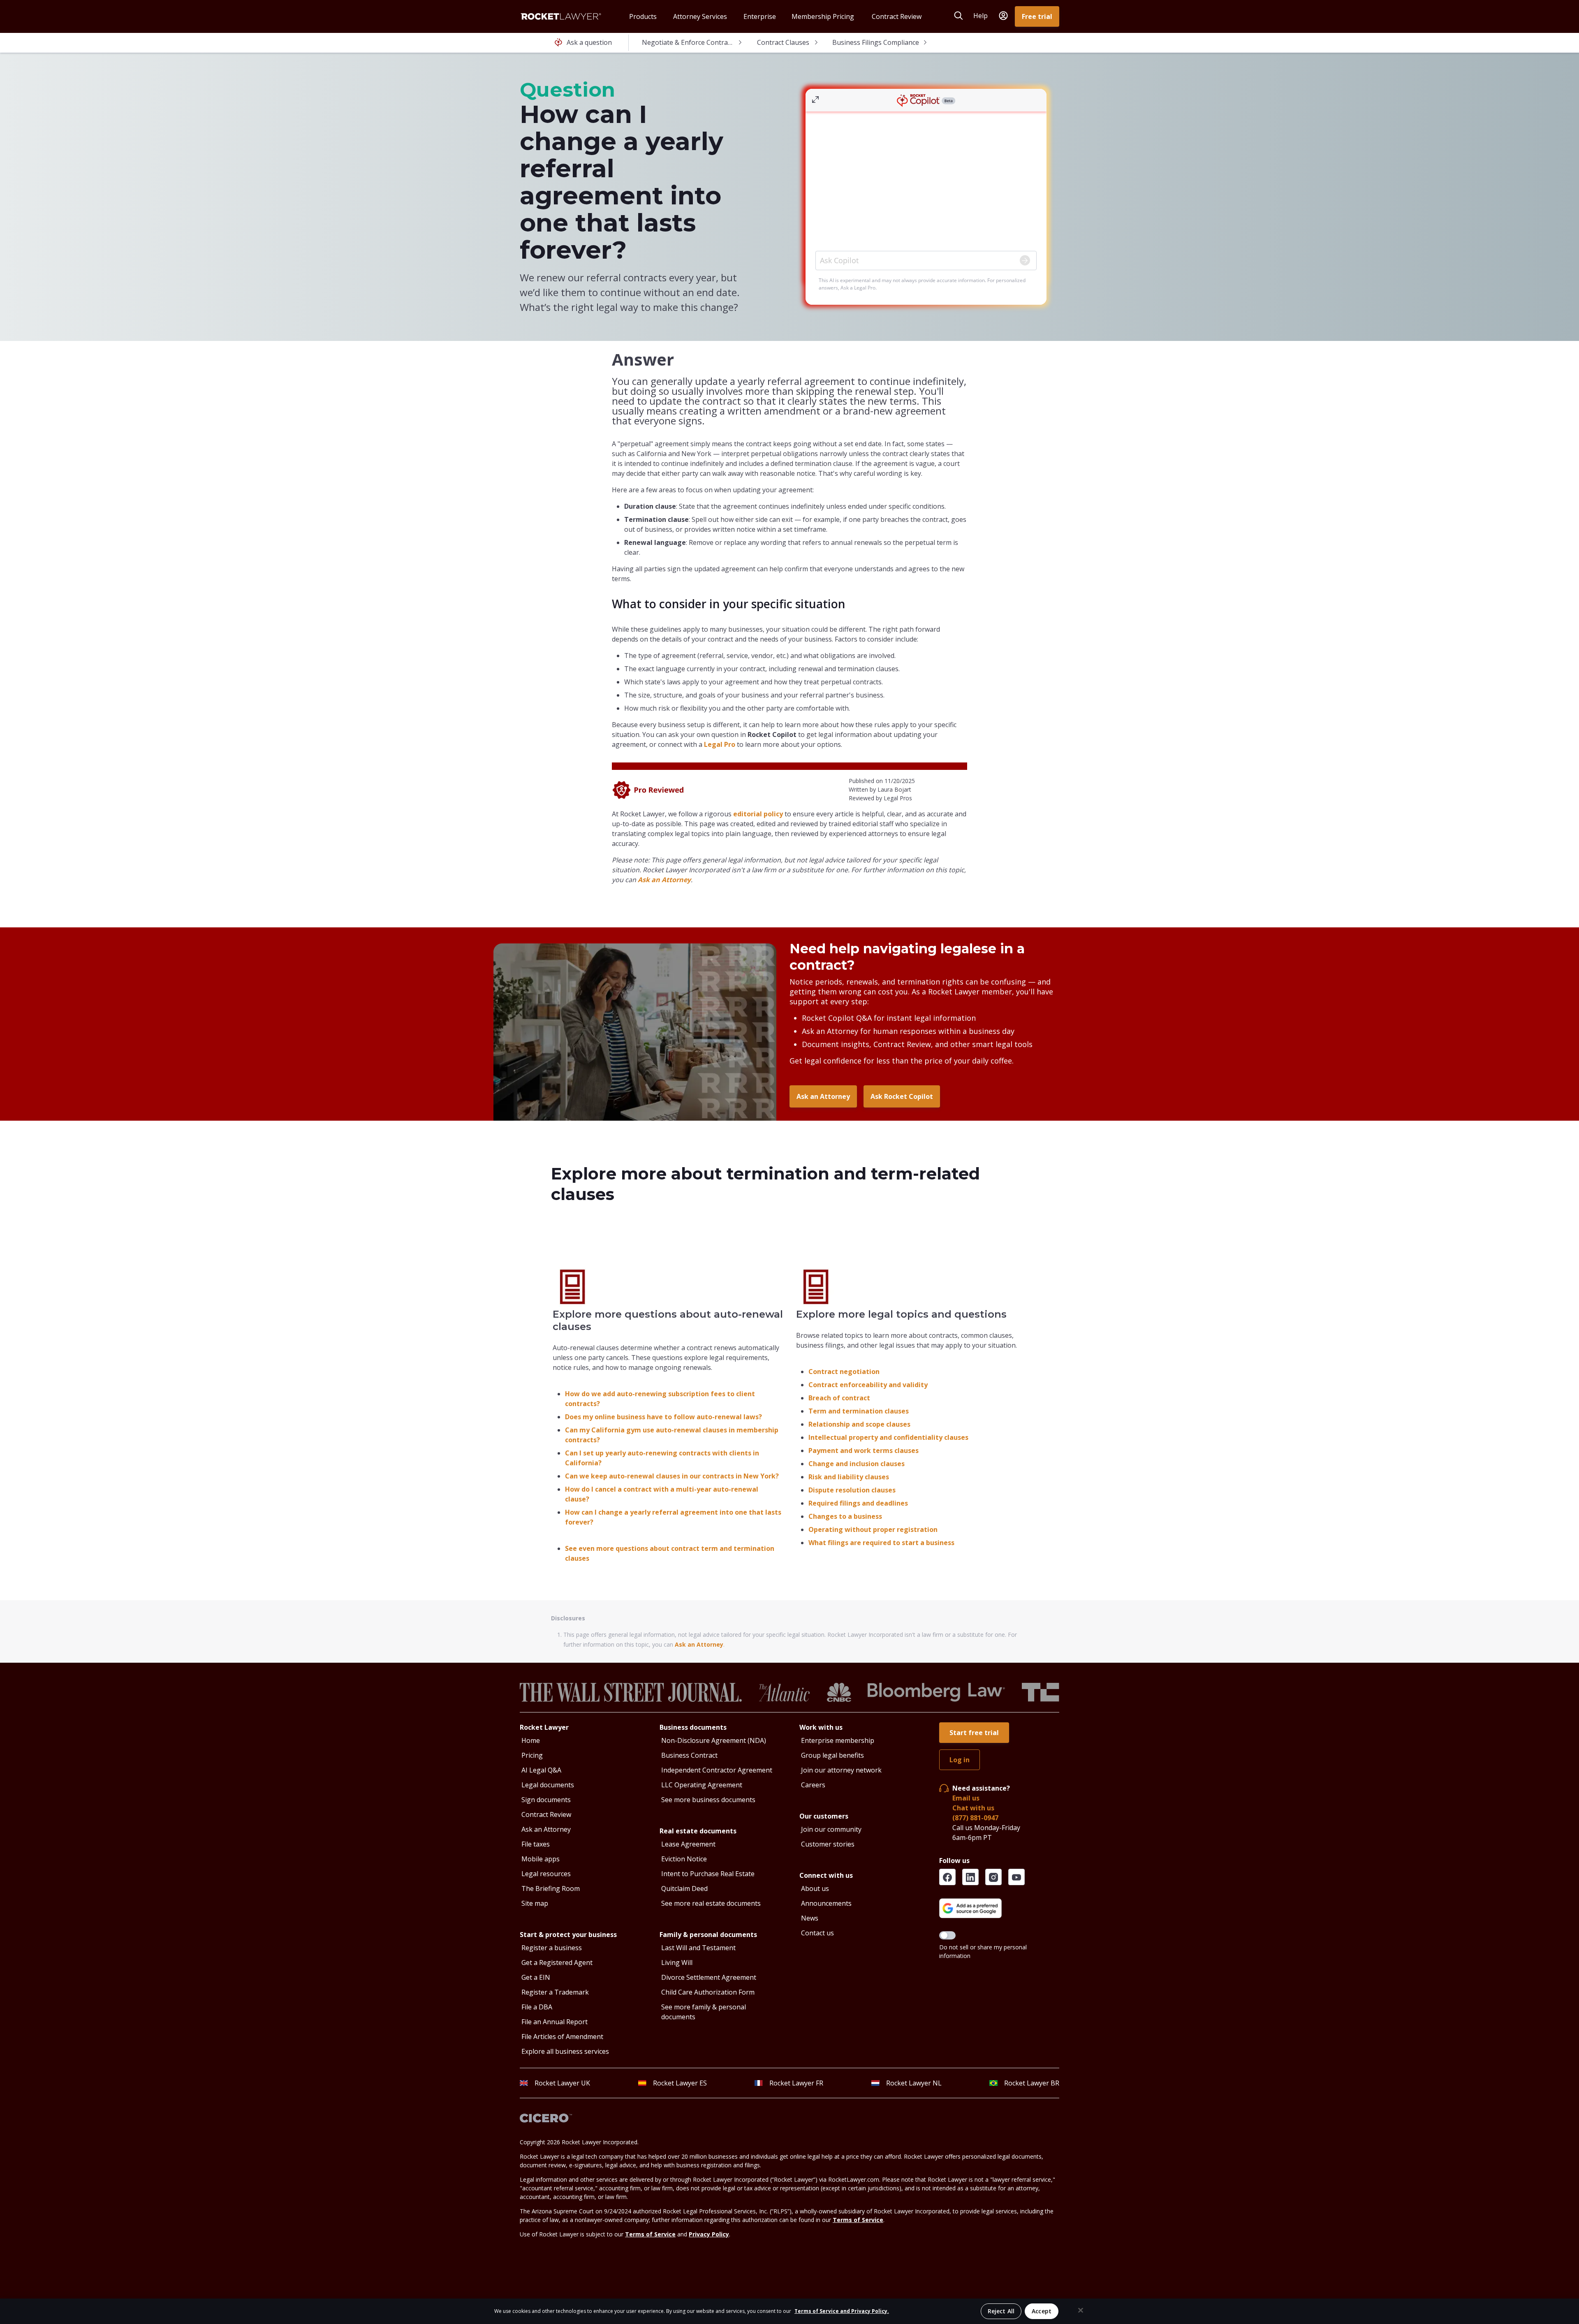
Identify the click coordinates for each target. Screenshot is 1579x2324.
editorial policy (758, 814)
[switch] (947, 1935)
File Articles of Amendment (562, 2037)
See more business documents (708, 1800)
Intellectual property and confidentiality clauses (888, 1437)
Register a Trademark (555, 1992)
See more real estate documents (711, 1903)
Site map (535, 1903)
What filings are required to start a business (881, 1543)
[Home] (561, 16)
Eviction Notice (684, 1859)
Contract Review (546, 1814)
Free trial (1037, 16)
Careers (813, 1785)
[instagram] (993, 1877)
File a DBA (537, 2007)
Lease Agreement (688, 1844)
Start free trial (974, 1733)
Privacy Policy (709, 2234)
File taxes (536, 1844)
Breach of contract (839, 1398)
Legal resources (546, 1874)
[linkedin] (970, 1877)
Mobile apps (541, 1859)
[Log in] (1003, 16)
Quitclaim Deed (684, 1888)
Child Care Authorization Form (708, 1992)
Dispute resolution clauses (852, 1490)
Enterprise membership (838, 1740)
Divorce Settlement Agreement (709, 1977)
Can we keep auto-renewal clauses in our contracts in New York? (672, 1476)
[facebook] (947, 1877)
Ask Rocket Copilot (902, 1096)
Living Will (677, 1963)
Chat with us (973, 1808)
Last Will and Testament (698, 1948)
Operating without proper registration (873, 1529)
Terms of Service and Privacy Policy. (842, 2311)
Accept (1042, 2311)
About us (815, 1888)
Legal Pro (720, 744)
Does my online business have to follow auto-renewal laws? (663, 1417)
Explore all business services (565, 2051)
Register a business (552, 1948)
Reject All (1001, 2311)
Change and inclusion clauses (857, 1464)
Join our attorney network (841, 1770)
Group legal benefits (832, 1755)
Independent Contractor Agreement (717, 1770)
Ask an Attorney (664, 880)
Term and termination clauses (859, 1411)
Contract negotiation (844, 1372)
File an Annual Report (555, 2022)
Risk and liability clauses (849, 1477)
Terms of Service (858, 2220)
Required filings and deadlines (858, 1503)
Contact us (817, 1933)
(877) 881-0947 (975, 1818)
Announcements (826, 1903)
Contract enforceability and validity (868, 1385)
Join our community (831, 1829)
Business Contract (689, 1755)
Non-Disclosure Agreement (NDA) (714, 1740)
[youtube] (1016, 1877)
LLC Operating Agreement (702, 1785)
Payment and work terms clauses (864, 1450)
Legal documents (548, 1785)
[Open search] (959, 16)
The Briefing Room (551, 1888)
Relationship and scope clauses (859, 1424)
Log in (960, 1760)
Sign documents (546, 1800)
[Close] (1081, 2310)
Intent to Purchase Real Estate (708, 1874)
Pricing (532, 1755)
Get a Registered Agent (557, 1963)
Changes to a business (845, 1516)
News (810, 1918)
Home (531, 1740)
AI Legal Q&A (541, 1770)
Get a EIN (536, 1977)
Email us (966, 1798)
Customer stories (828, 1844)
